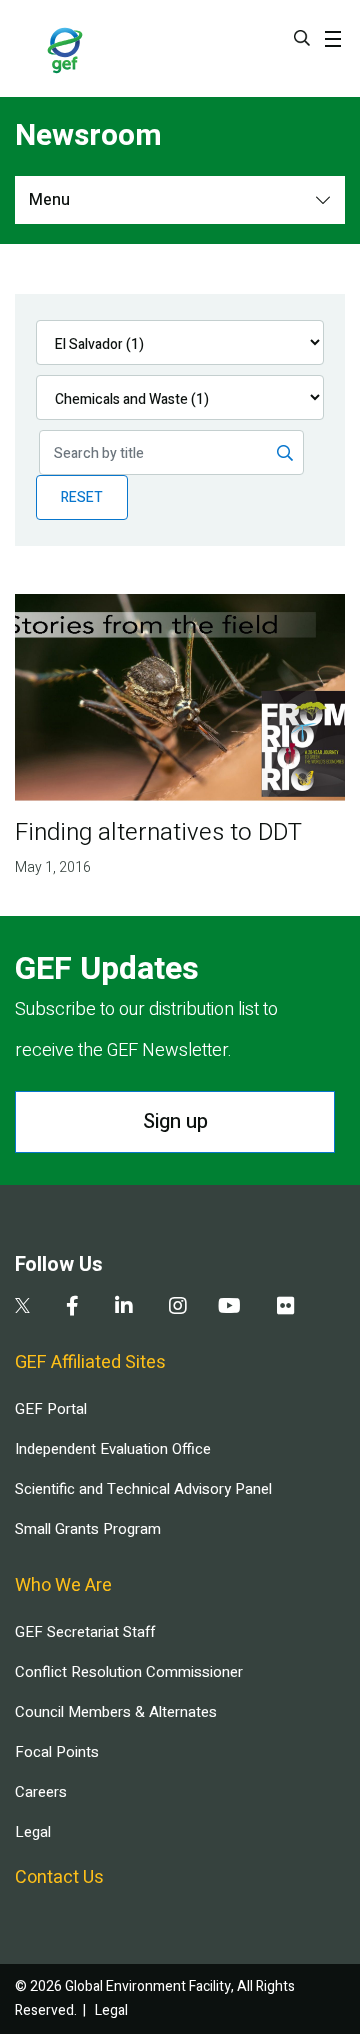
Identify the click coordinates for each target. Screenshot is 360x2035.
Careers (41, 1792)
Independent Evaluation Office (113, 1449)
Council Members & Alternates (116, 1712)
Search (302, 38)
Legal (33, 1832)
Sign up (175, 1121)
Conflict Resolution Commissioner (129, 1672)
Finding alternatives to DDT (158, 832)
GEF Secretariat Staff (85, 1632)
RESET (82, 497)
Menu (49, 200)
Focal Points (57, 1752)
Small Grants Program (88, 1529)
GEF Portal (51, 1409)
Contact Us (59, 1877)
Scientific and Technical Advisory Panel (143, 1489)
